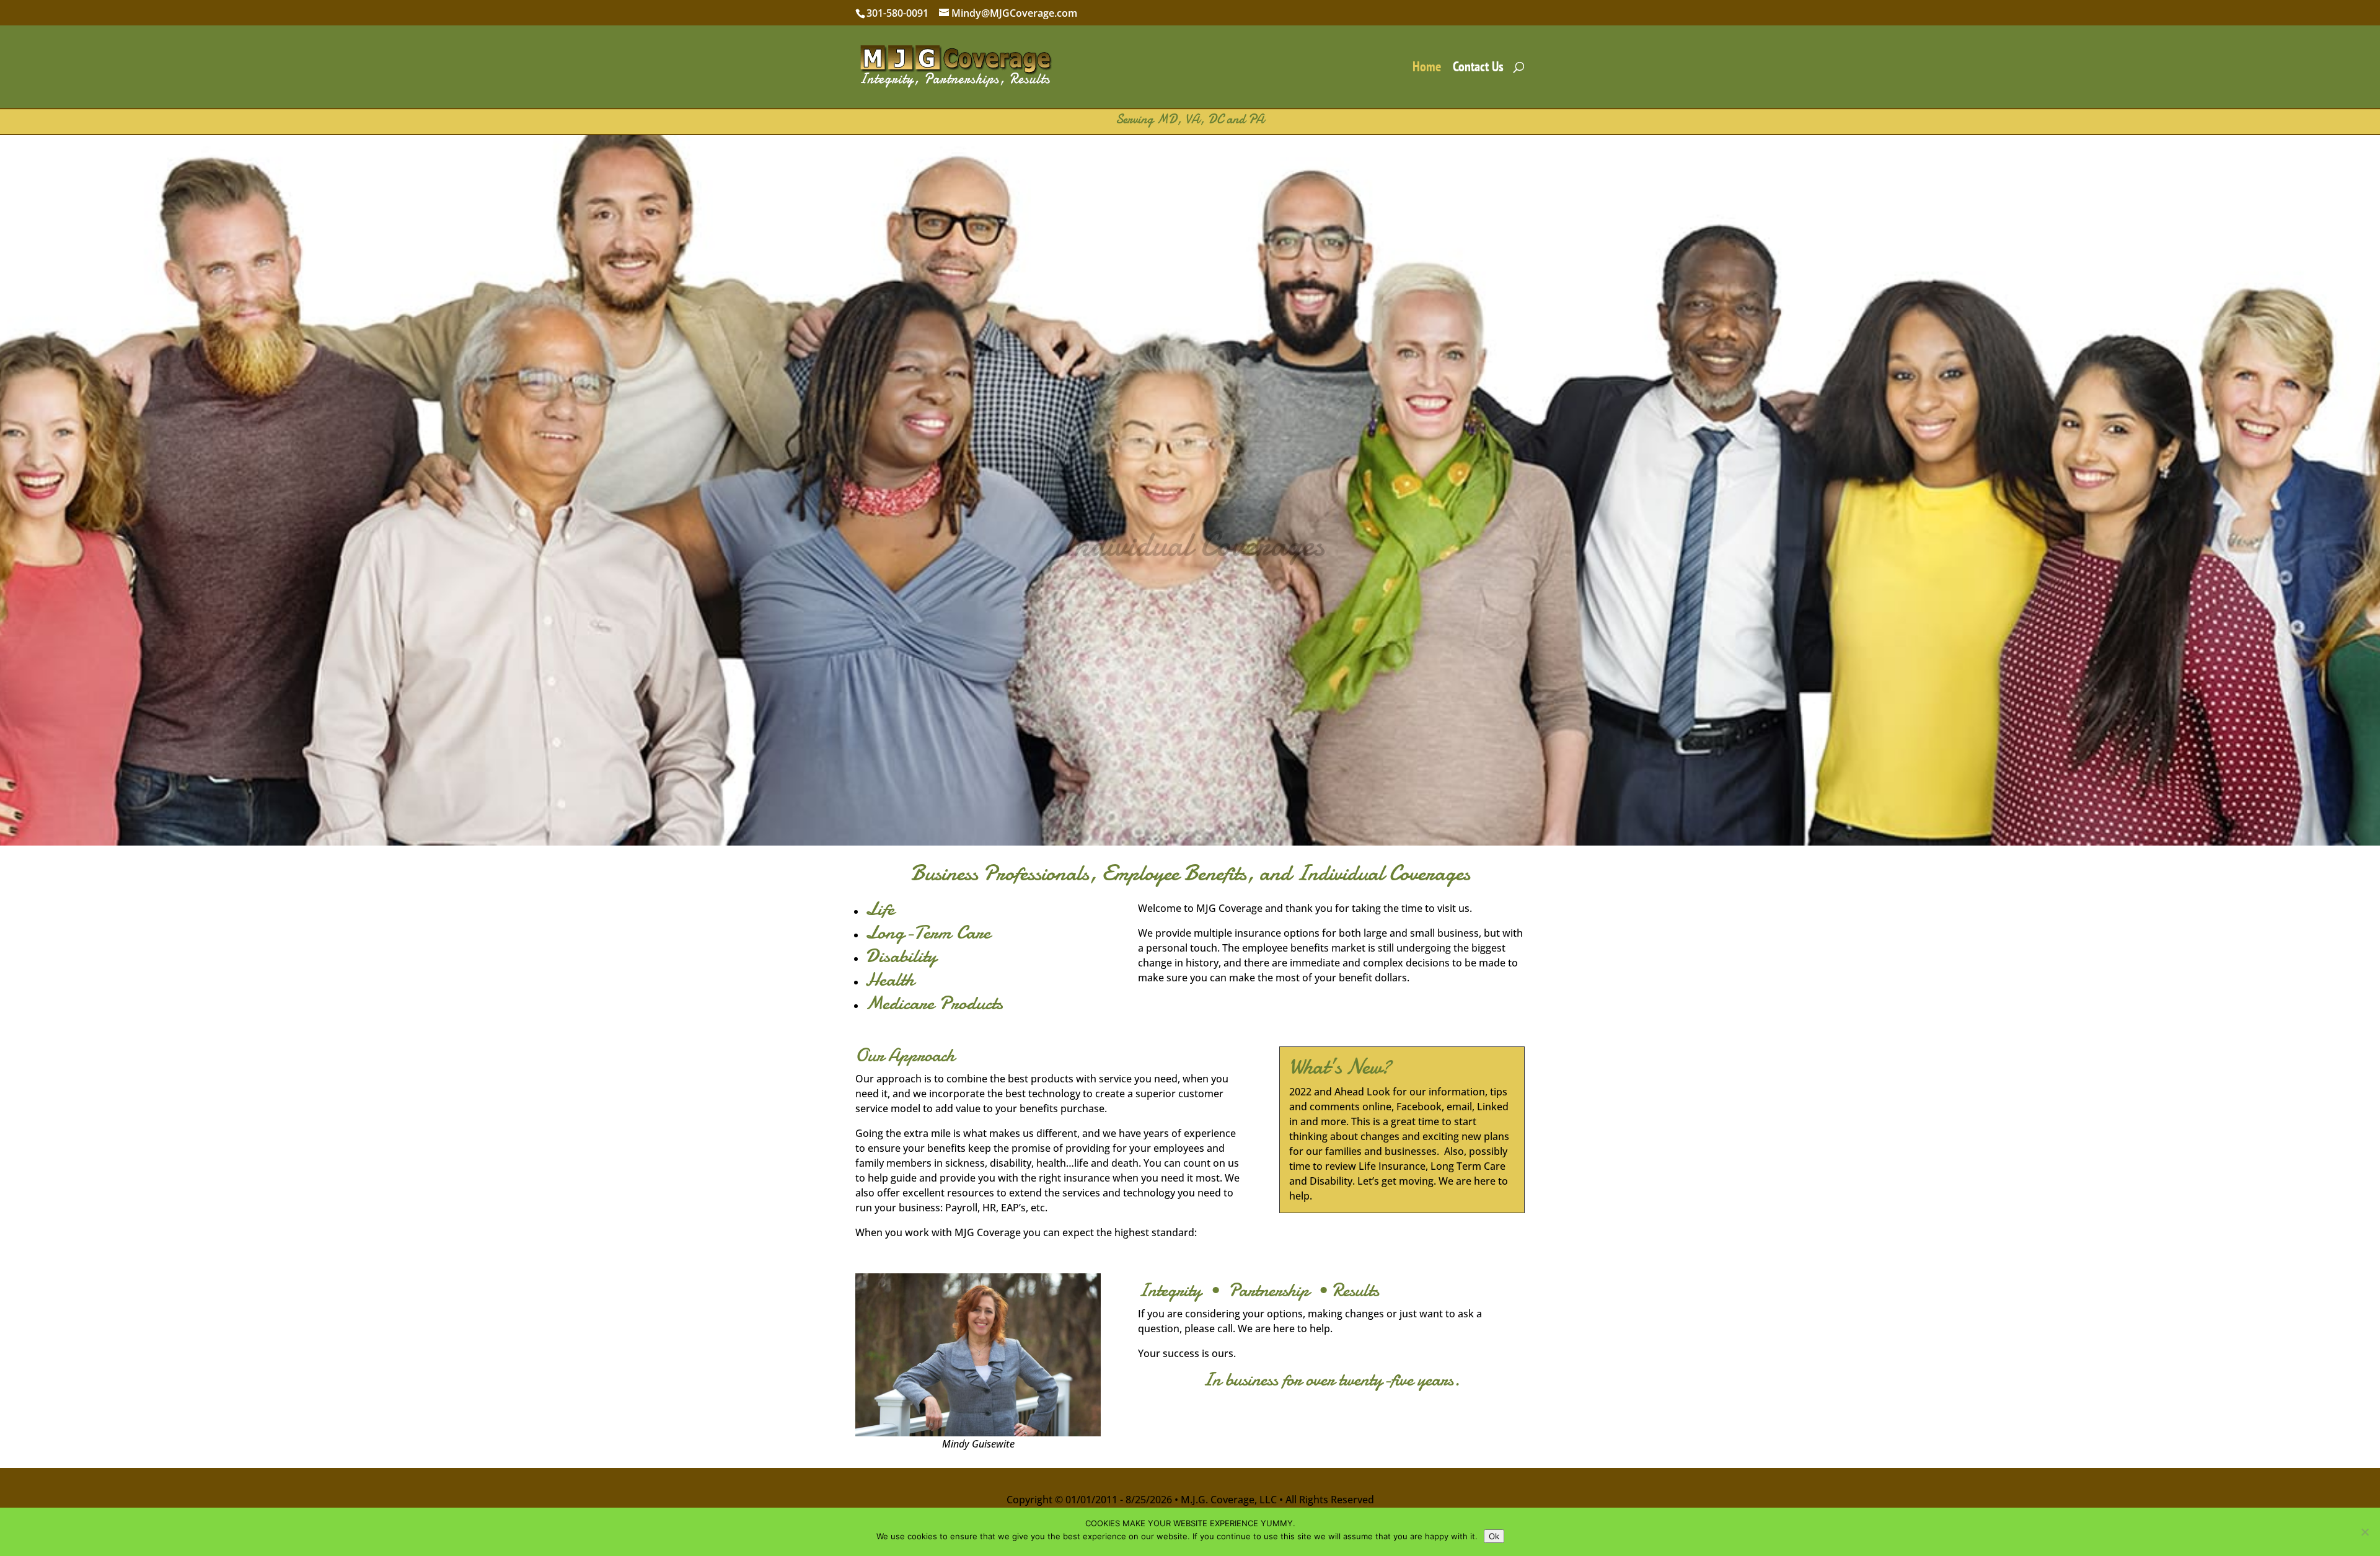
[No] (2365, 1532)
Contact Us (1478, 69)
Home (1427, 69)
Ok (1494, 1536)
